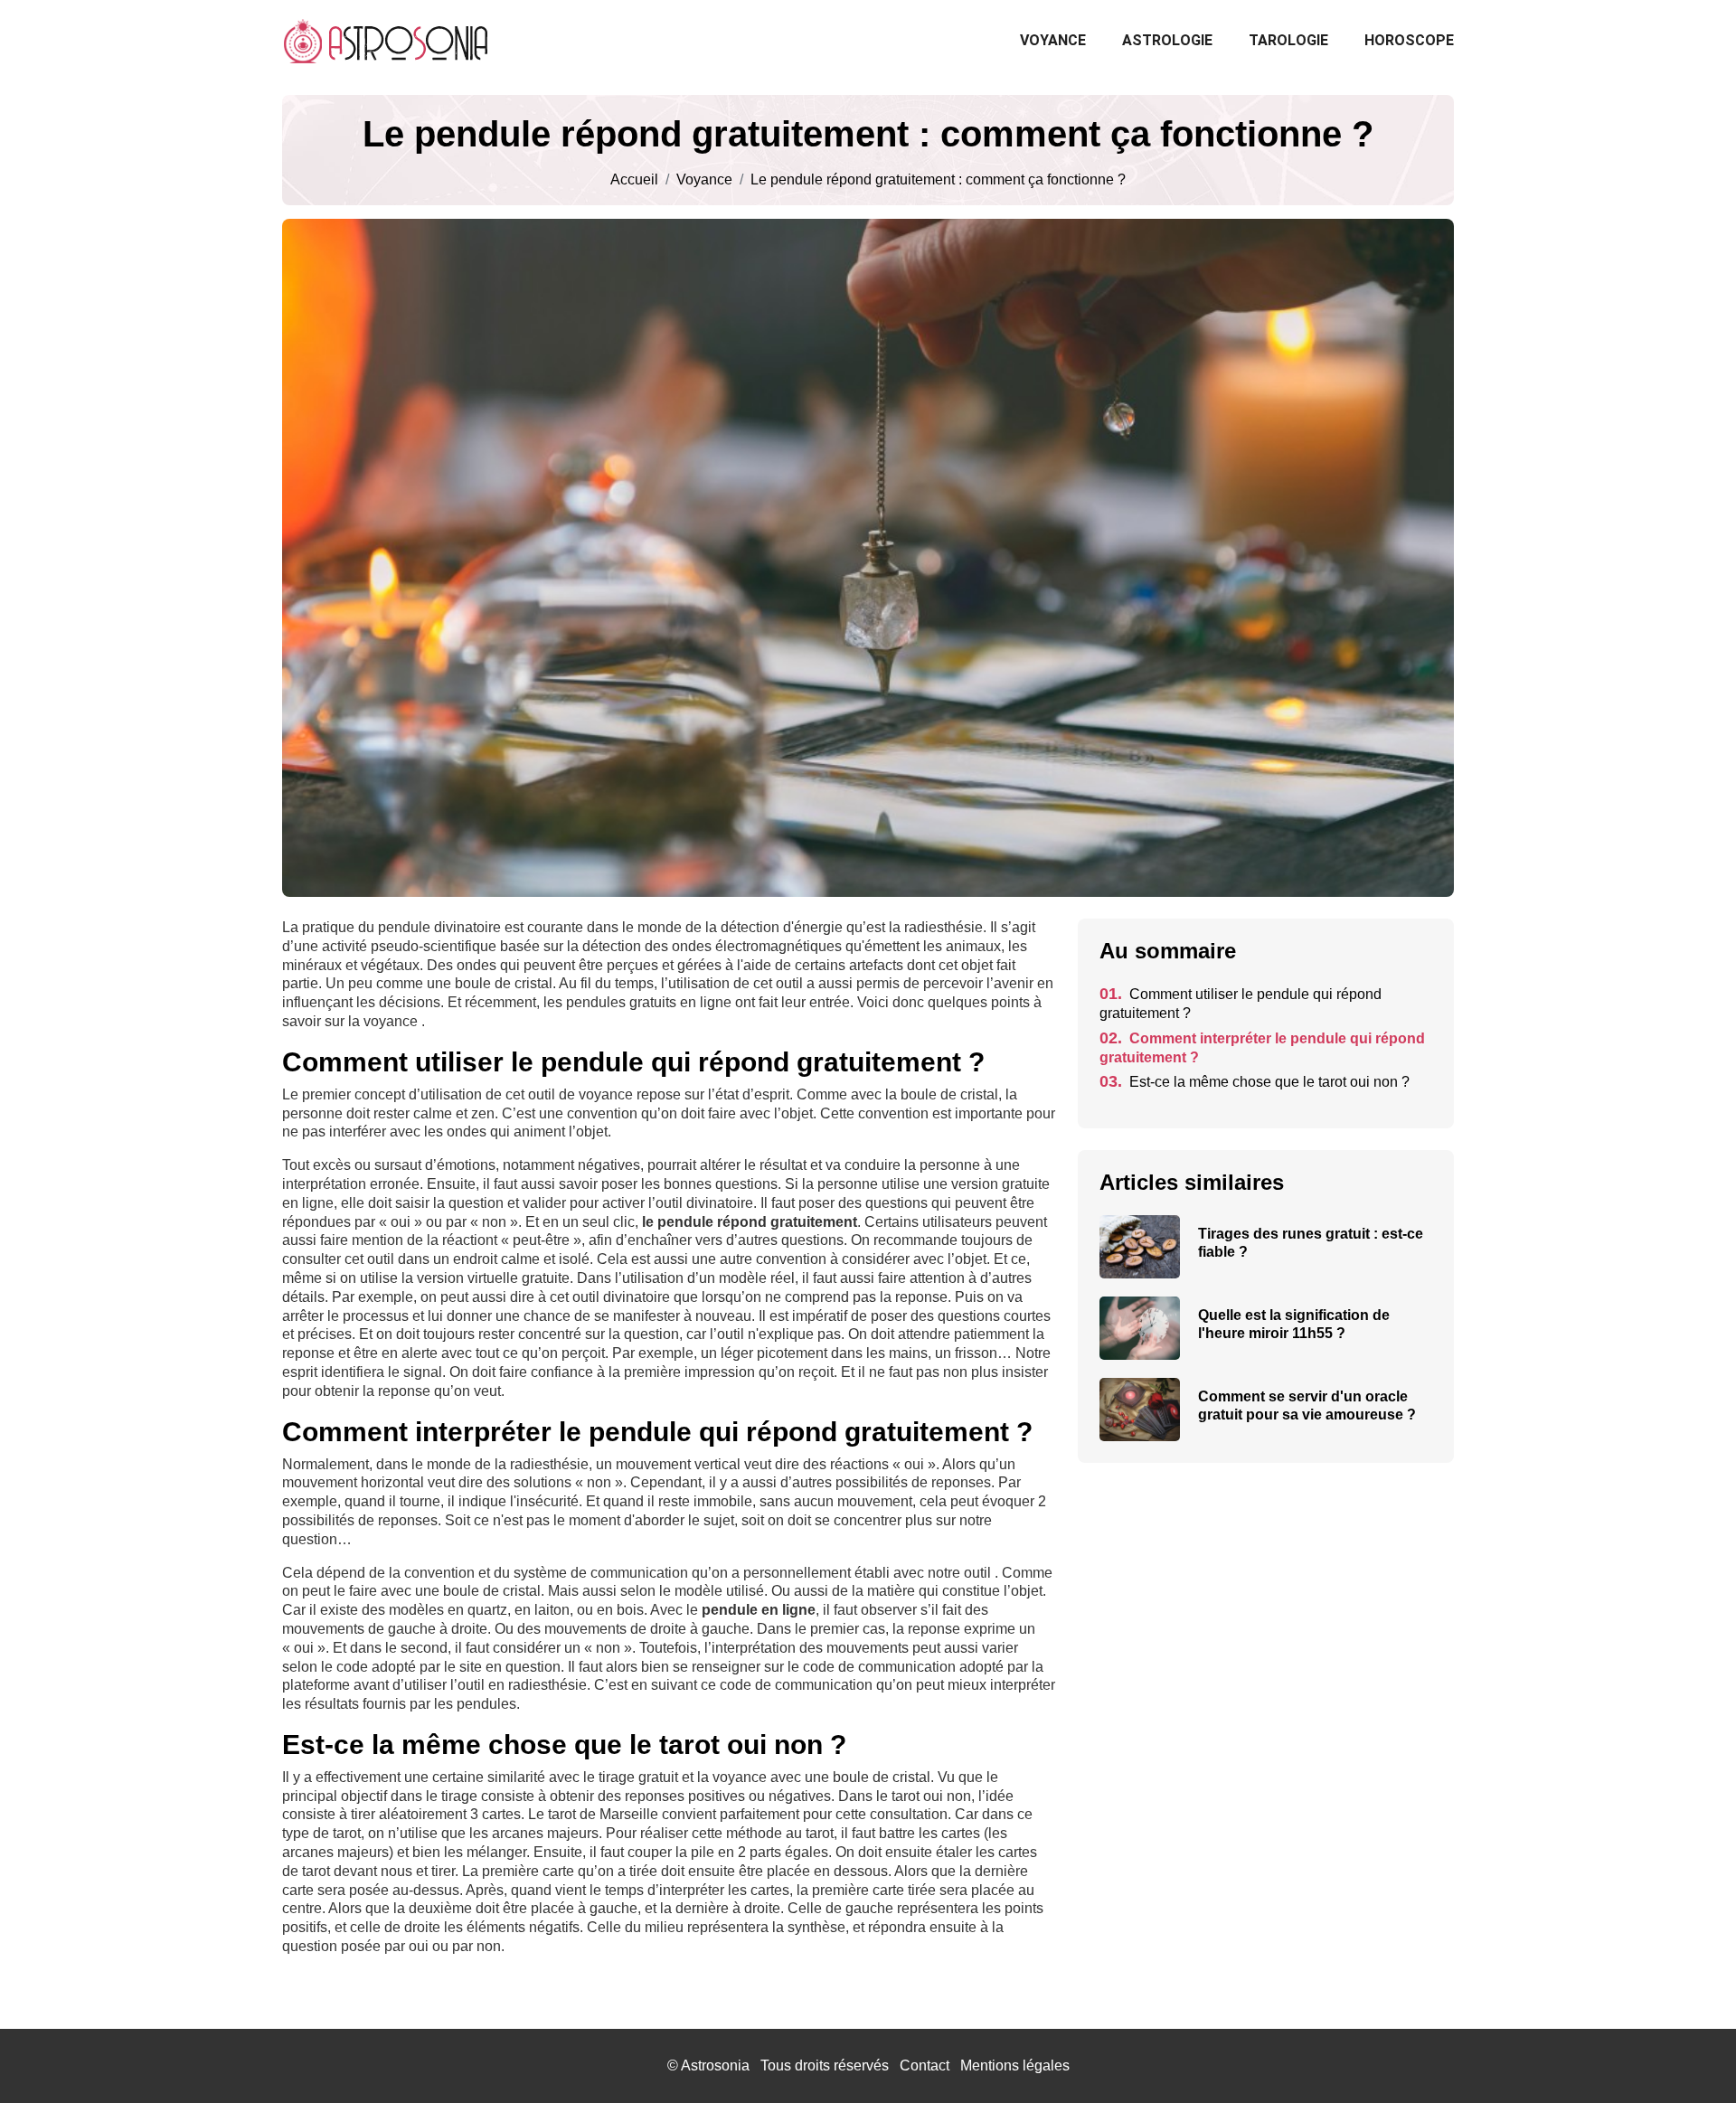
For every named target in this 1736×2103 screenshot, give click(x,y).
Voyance (1053, 40)
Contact (925, 2065)
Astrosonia (715, 2065)
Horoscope (1409, 40)
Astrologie (1167, 40)
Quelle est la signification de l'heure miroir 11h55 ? (1294, 1324)
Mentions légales (1015, 2065)
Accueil (634, 180)
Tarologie (1288, 40)
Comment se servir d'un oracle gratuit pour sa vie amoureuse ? (1307, 1405)
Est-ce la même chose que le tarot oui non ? (1255, 1082)
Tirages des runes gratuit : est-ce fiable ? (1311, 1243)
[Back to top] (1686, 2053)
